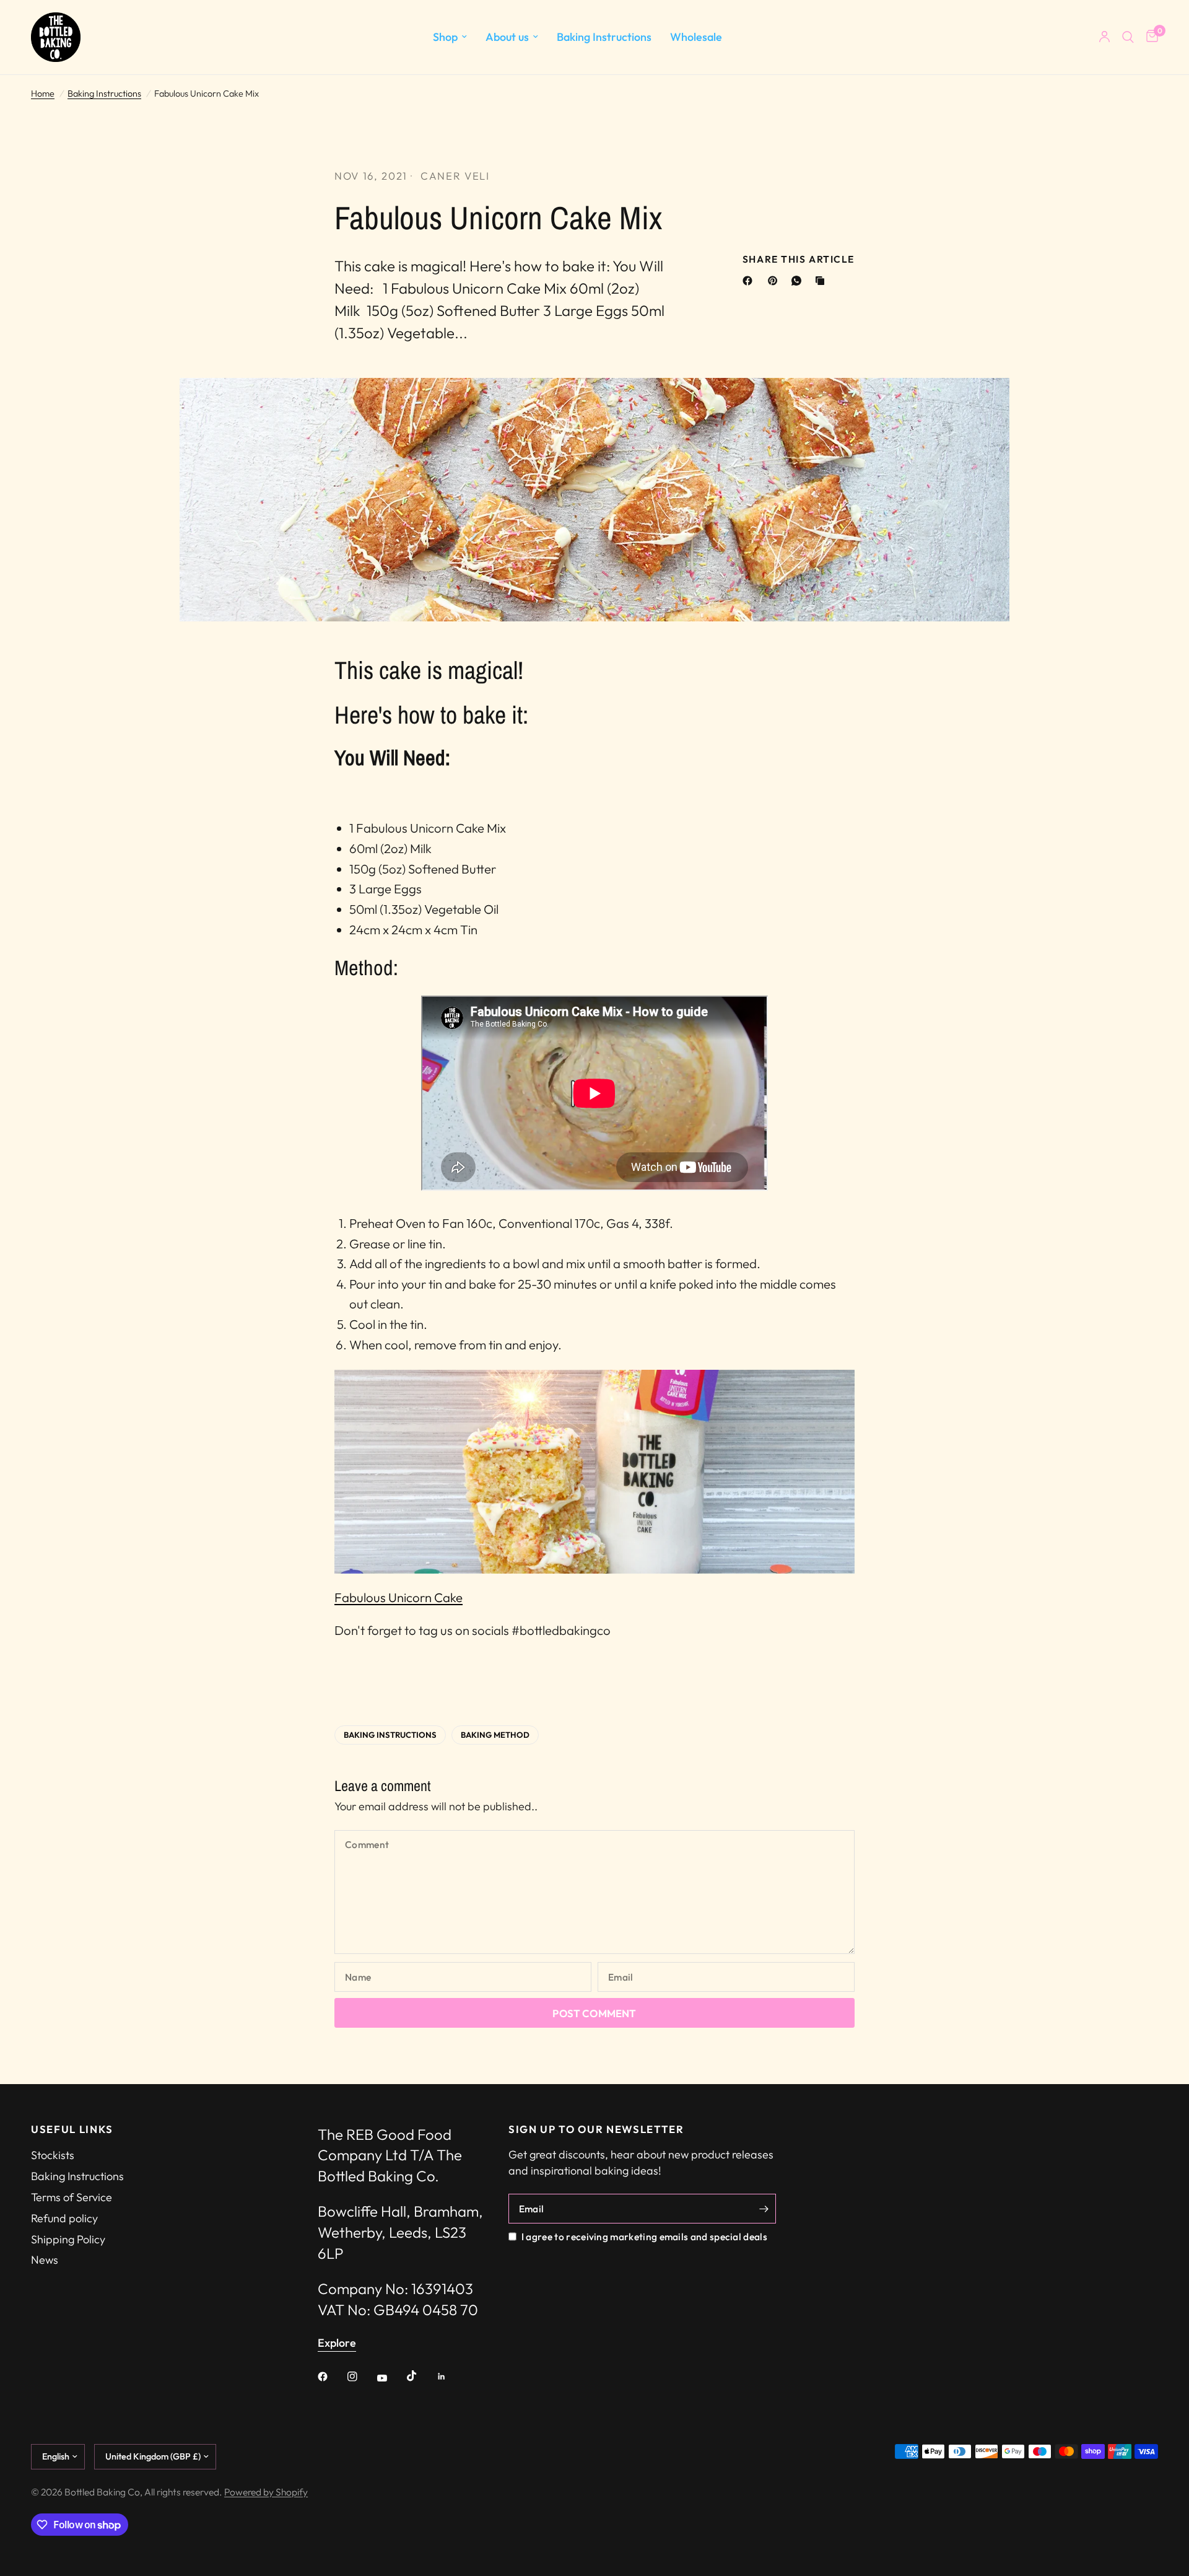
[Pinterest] (775, 281)
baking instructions (390, 1735)
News (45, 2260)
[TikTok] (420, 2376)
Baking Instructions (604, 37)
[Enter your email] (764, 2209)
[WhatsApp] (799, 281)
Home (43, 94)
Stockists (53, 2155)
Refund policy (64, 2218)
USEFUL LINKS (72, 2130)
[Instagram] (361, 2377)
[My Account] (1104, 37)
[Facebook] (750, 281)
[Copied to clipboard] (822, 281)
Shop (445, 37)
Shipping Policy (68, 2239)
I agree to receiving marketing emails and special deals (644, 2236)
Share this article (799, 260)
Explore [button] (337, 2343)
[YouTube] (391, 2378)
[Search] (1128, 37)
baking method (495, 1735)
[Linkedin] (450, 2377)
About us (507, 37)
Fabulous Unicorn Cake (399, 1597)
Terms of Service (72, 2197)
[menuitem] (450, 37)
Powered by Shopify (266, 2492)
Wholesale (696, 37)
